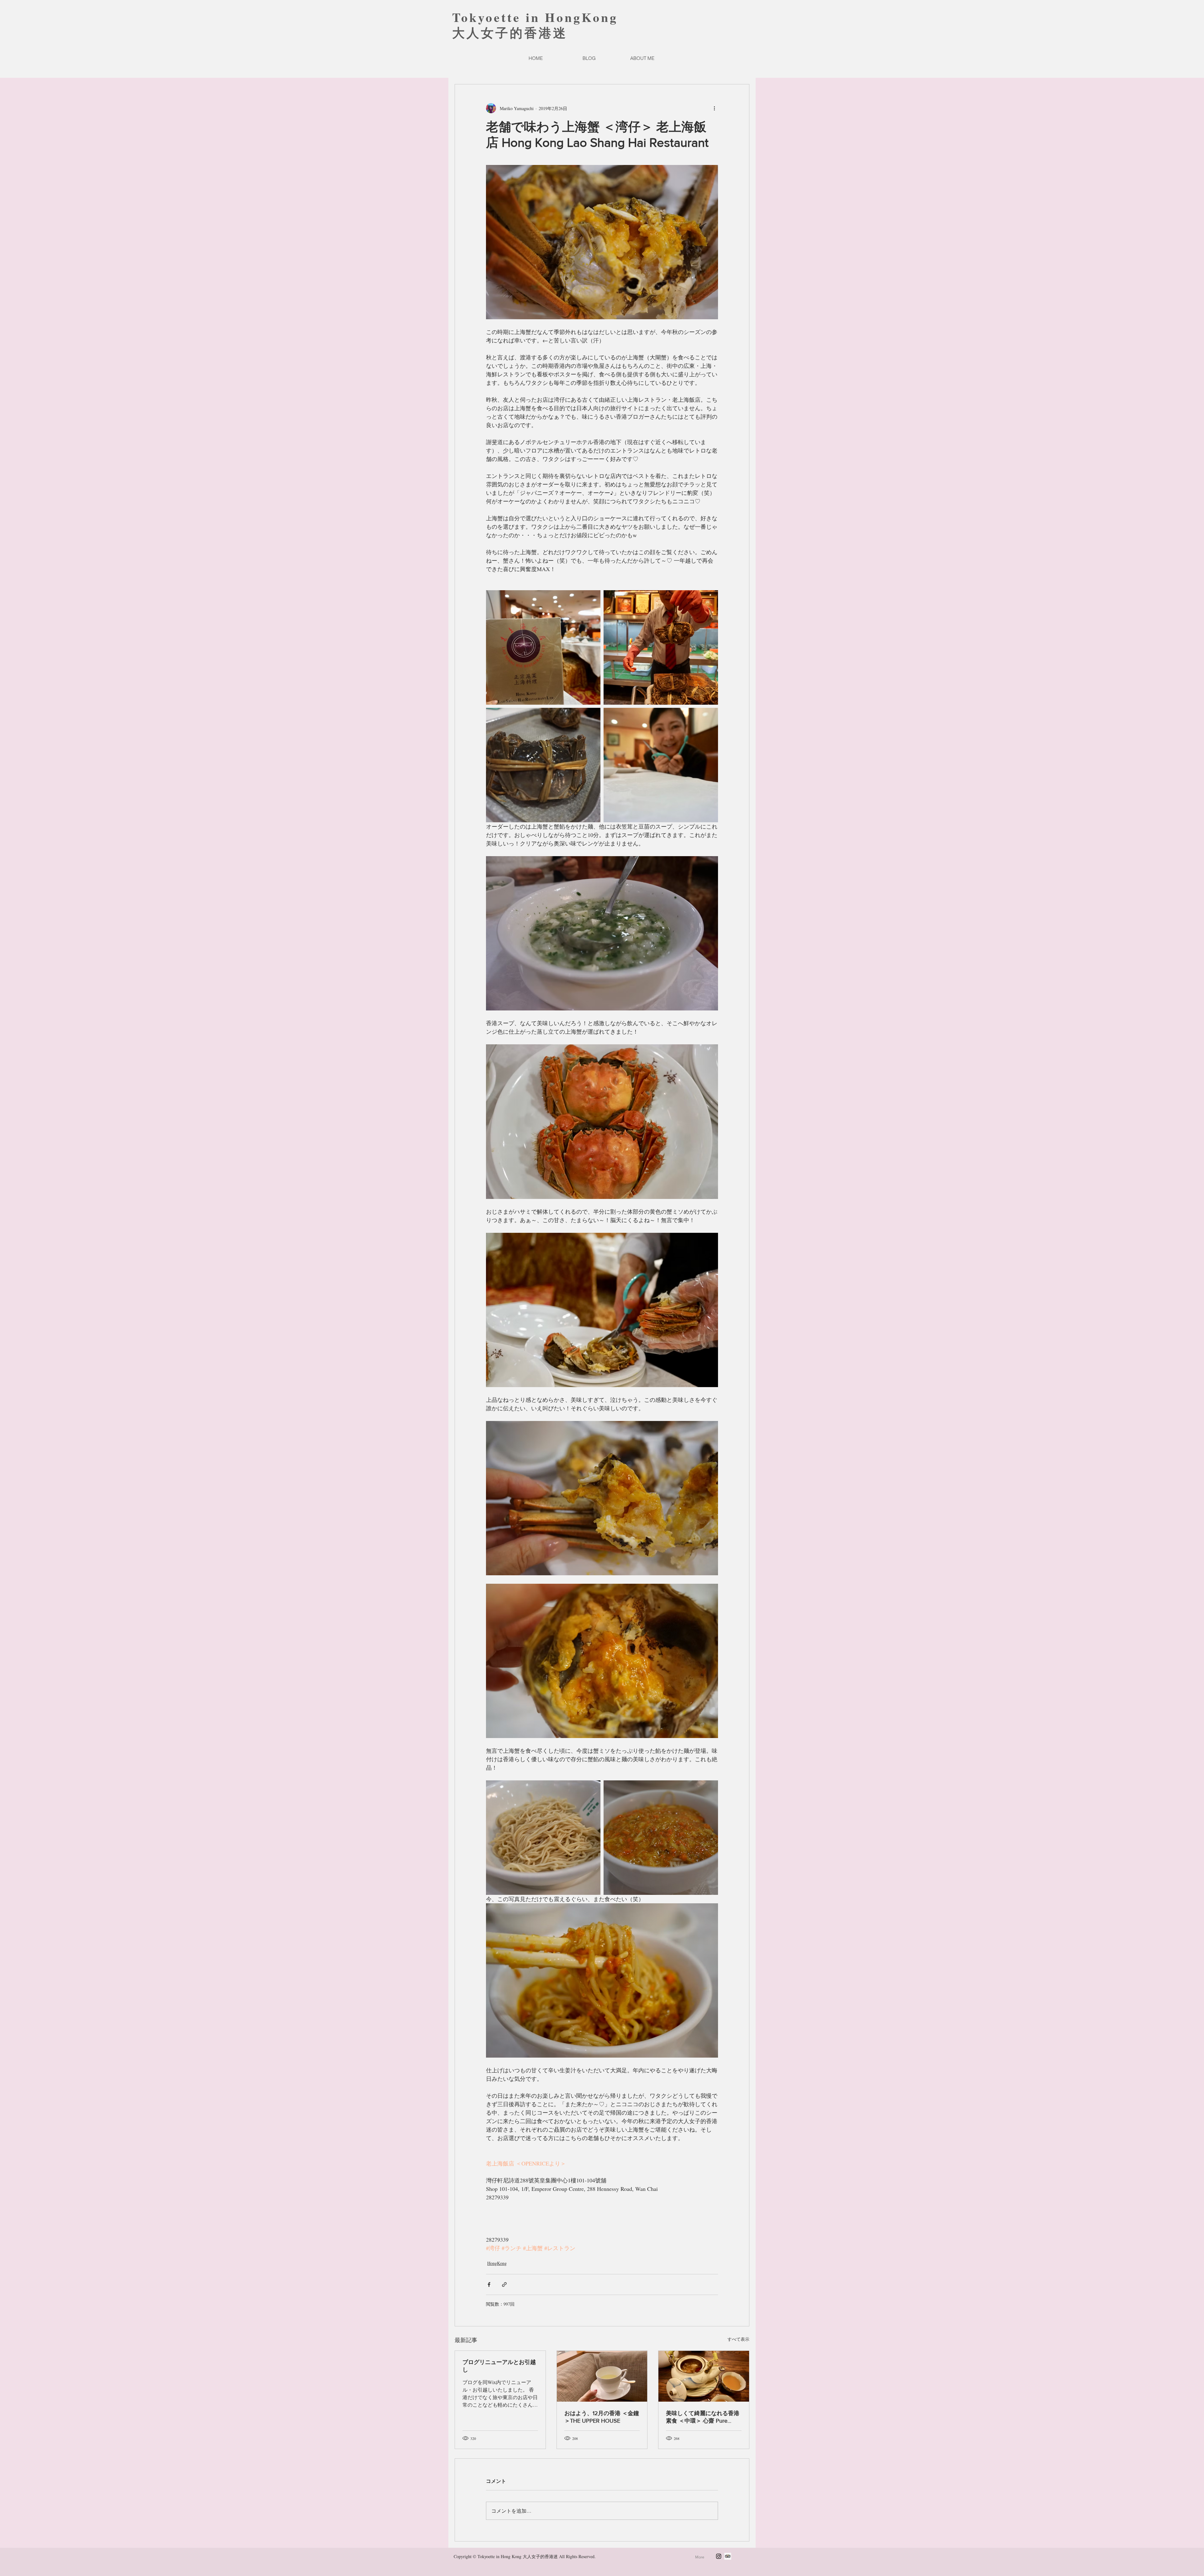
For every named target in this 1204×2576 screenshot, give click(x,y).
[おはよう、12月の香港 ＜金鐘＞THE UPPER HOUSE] (602, 2376)
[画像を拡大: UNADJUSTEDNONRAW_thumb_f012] (661, 1838)
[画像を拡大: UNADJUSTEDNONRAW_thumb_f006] (543, 765)
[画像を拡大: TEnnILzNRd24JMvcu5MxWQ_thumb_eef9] (661, 765)
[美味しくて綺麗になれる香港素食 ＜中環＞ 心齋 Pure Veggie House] (704, 2376)
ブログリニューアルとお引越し (499, 2366)
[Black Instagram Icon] (719, 2556)
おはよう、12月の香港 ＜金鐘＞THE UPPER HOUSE (602, 2417)
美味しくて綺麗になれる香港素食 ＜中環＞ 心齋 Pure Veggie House (703, 2417)
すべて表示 (738, 2339)
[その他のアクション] (714, 108)
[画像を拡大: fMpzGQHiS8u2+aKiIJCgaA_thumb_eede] (543, 1838)
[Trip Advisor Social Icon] (728, 2556)
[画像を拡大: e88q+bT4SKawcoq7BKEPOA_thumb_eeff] (661, 647)
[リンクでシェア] (504, 2284)
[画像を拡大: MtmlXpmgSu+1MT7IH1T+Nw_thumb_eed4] (543, 647)
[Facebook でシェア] (489, 2284)
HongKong (497, 2263)
